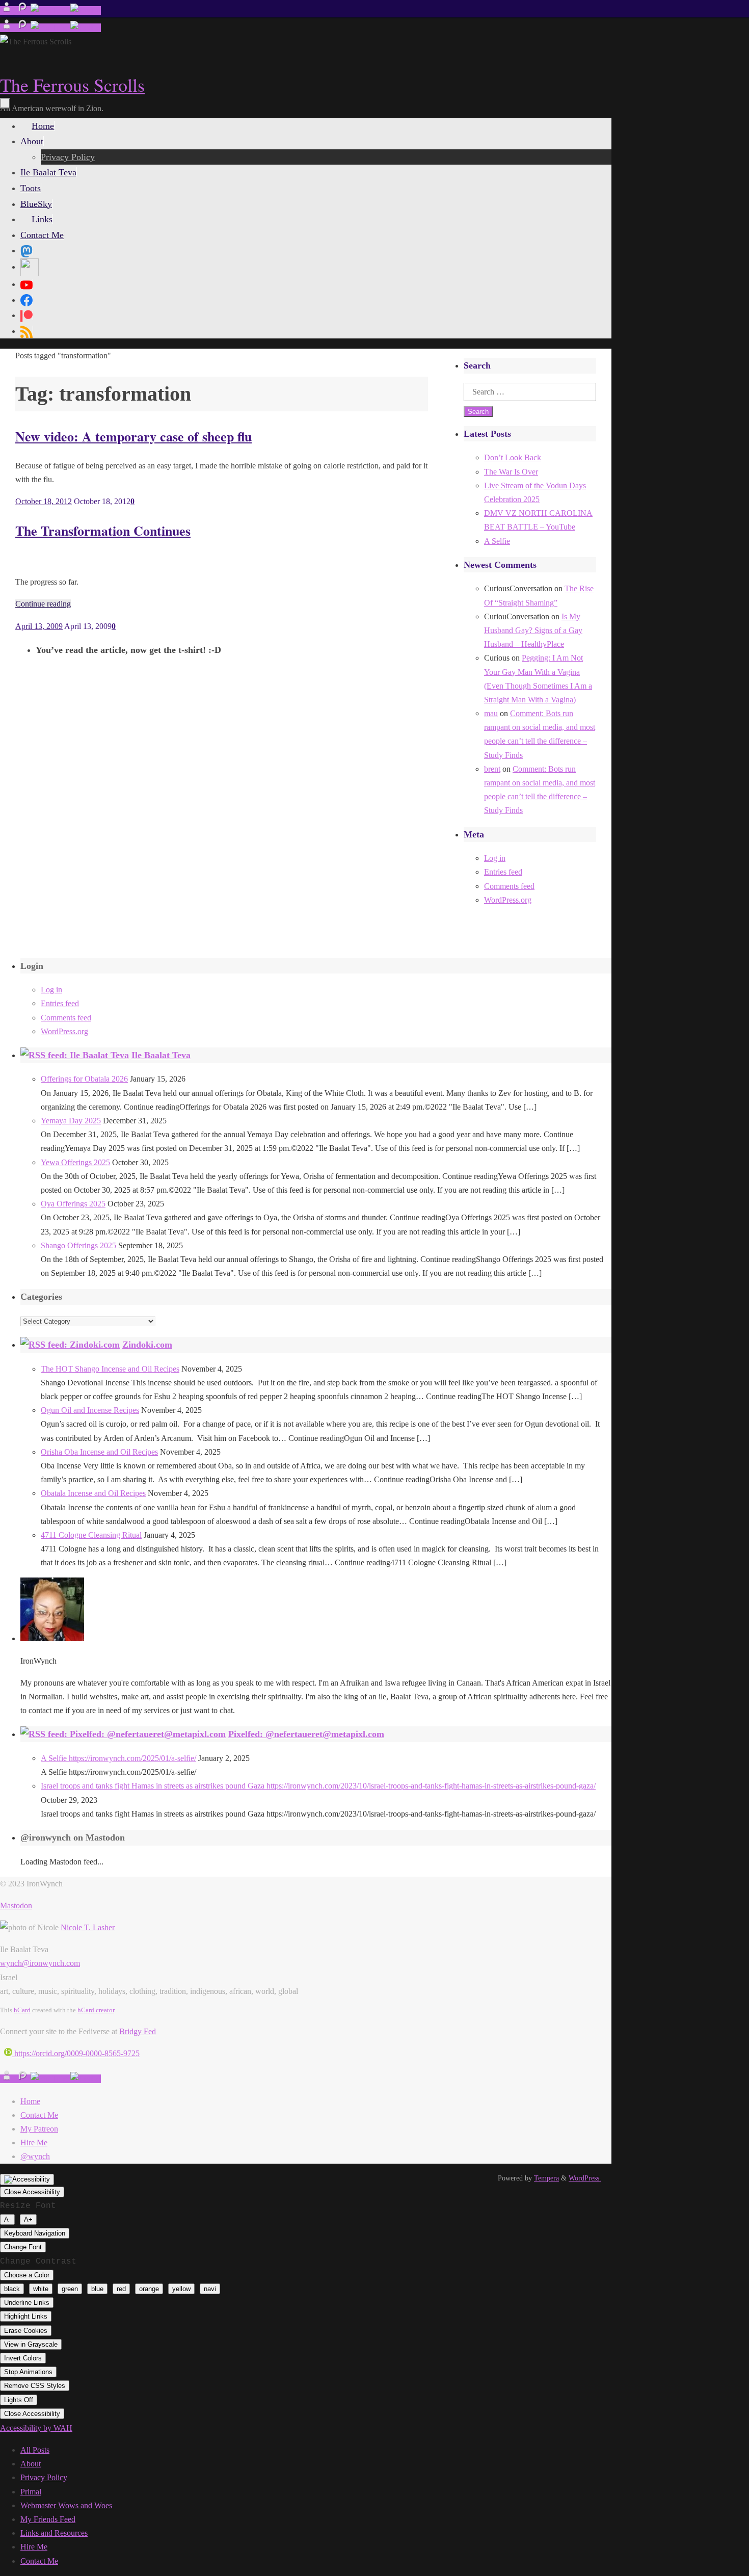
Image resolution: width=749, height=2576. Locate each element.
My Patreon (39, 2129)
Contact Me (39, 2115)
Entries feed (503, 872)
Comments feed (509, 886)
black (12, 2289)
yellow (181, 2289)
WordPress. (585, 2178)
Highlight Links (26, 2316)
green (70, 2289)
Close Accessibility (32, 2192)
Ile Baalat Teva (161, 1055)
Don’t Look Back (513, 457)
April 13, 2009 (39, 626)
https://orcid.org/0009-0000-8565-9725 (76, 2053)
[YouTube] (26, 284)
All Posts (35, 2450)
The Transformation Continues (103, 531)
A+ (28, 2219)
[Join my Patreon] (23, 10)
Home (30, 2101)
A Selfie (497, 541)
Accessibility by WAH (36, 2428)
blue (97, 2289)
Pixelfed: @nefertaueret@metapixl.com (306, 1734)
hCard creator (96, 2010)
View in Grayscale (31, 2344)
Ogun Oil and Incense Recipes (90, 1410)
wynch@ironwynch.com (40, 1963)
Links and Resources (54, 2533)
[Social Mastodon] (26, 250)
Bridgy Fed (138, 2031)
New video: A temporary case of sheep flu (133, 436)
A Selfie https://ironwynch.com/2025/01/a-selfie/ (118, 1758)
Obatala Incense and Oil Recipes (93, 1493)
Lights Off (19, 2400)
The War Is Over (511, 472)
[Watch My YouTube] (50, 10)
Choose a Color (27, 2275)
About (31, 2464)
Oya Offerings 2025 (73, 1204)
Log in (495, 858)
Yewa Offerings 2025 (75, 1162)
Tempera (546, 2178)
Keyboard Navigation (35, 2233)
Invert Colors (23, 2358)
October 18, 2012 (44, 501)
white (41, 2289)
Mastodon (16, 1905)
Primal (31, 2492)
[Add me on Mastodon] (8, 10)
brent (492, 769)
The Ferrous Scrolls (72, 85)
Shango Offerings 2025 (78, 1245)
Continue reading (43, 604)
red (121, 2289)
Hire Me (34, 2143)
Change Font (23, 2247)
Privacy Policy (44, 2477)
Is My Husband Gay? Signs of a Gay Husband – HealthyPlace (533, 630)
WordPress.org (508, 900)
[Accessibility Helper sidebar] (27, 2179)
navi (210, 2289)
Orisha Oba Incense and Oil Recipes (99, 1452)
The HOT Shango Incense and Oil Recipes (110, 1369)
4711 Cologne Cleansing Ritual (91, 1535)
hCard (22, 2010)
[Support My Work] (86, 10)
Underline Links (27, 2303)
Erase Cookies (26, 2331)
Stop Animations (28, 2372)
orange (149, 2289)
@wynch (35, 2156)
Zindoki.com (147, 1345)
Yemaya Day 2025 (71, 1121)
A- (7, 2219)
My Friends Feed (48, 2519)
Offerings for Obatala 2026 (84, 1079)
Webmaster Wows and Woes (66, 2505)
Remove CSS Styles (35, 2386)
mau (491, 713)
